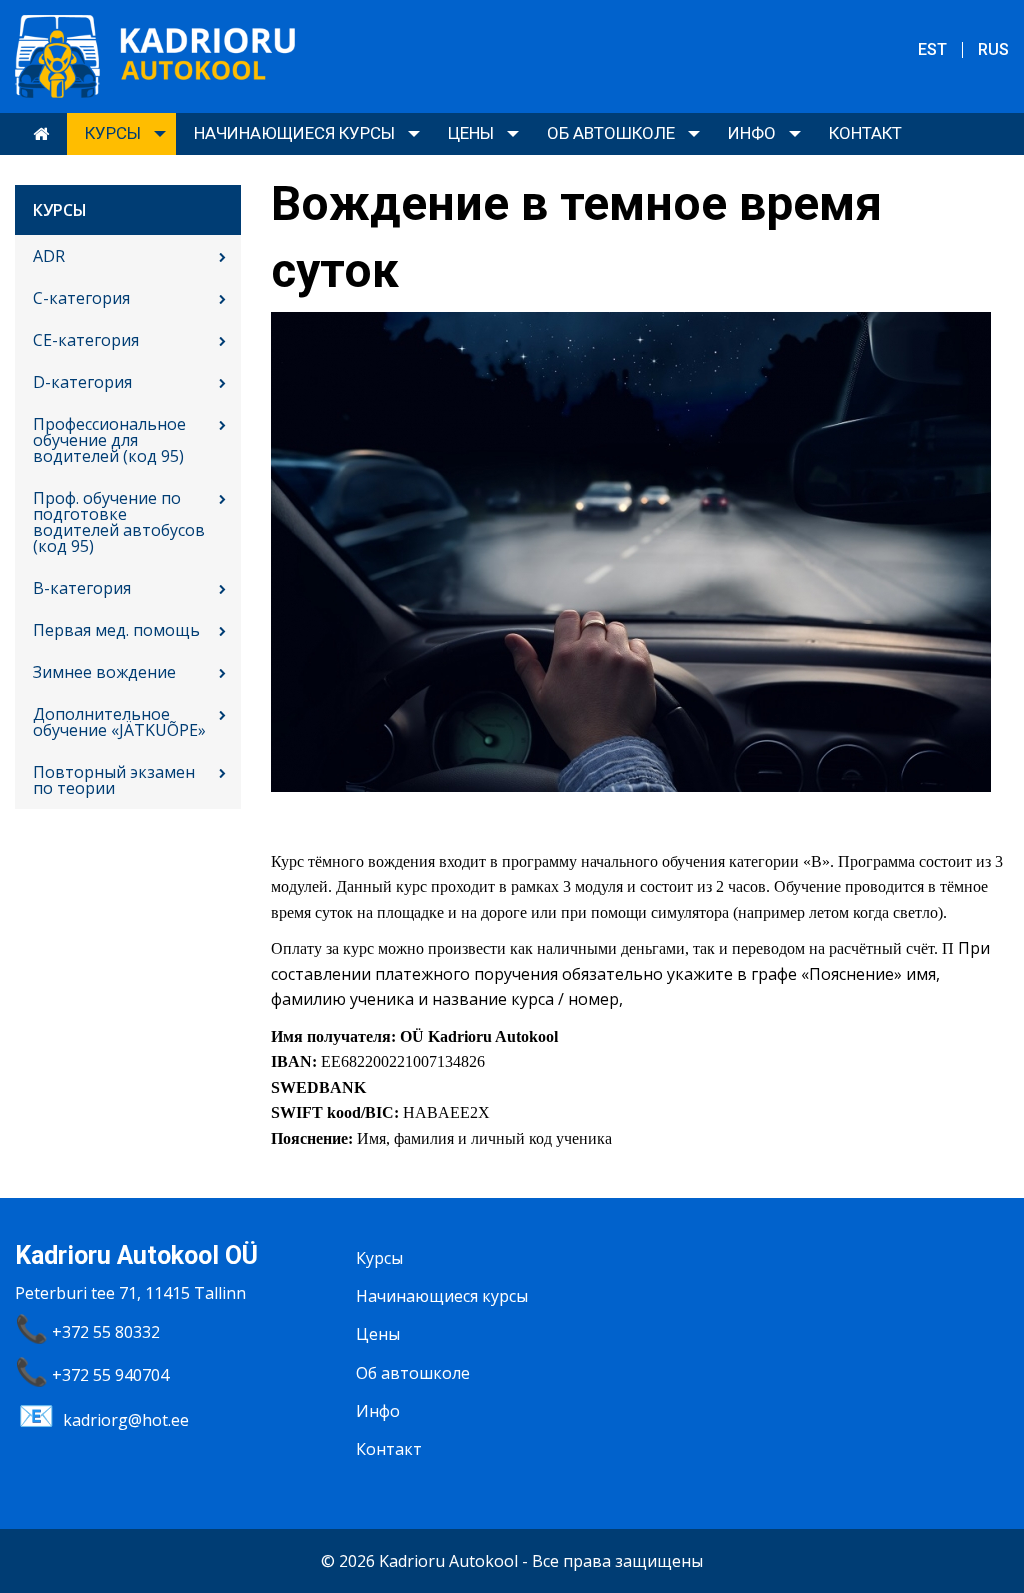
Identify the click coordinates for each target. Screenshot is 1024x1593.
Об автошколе (611, 133)
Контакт (865, 133)
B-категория (82, 588)
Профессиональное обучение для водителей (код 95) (109, 440)
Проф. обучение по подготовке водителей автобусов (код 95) (119, 522)
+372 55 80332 (106, 1332)
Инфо (752, 133)
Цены (471, 133)
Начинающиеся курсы (294, 133)
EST (932, 50)
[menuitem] (41, 134)
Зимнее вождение (104, 672)
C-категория (81, 298)
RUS (993, 50)
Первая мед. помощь (116, 630)
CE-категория (86, 340)
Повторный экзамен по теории (114, 780)
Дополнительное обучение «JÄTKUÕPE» (119, 722)
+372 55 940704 (110, 1375)
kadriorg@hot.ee (126, 1420)
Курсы (113, 133)
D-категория (82, 382)
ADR (49, 256)
